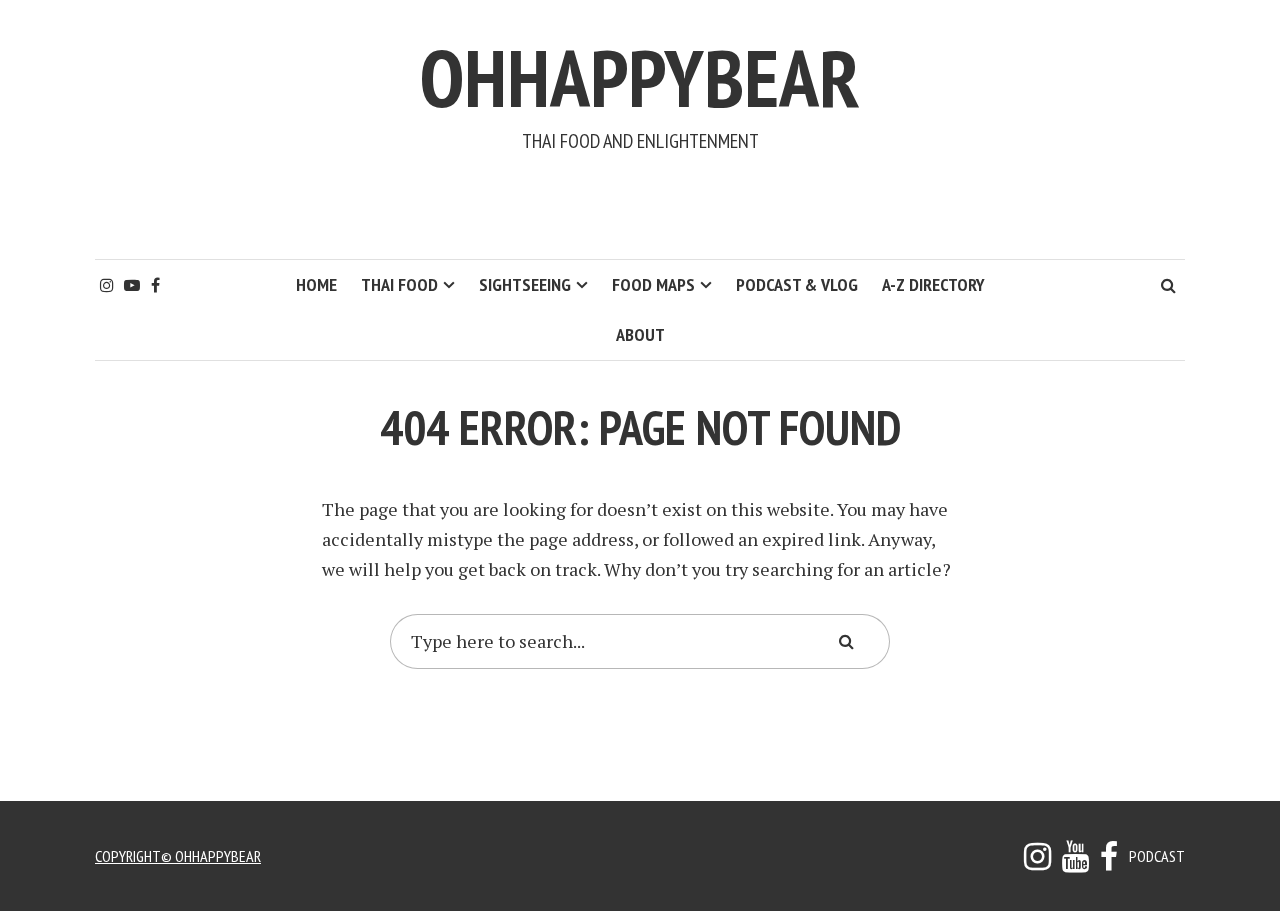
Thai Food (399, 284)
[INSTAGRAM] (1037, 862)
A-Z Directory (933, 284)
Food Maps (653, 284)
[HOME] (1109, 862)
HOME (316, 284)
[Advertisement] (640, 206)
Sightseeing (525, 284)
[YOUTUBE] (1075, 862)
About (640, 334)
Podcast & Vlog (797, 284)
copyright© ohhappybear (178, 856)
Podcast (1157, 856)
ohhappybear (640, 77)
